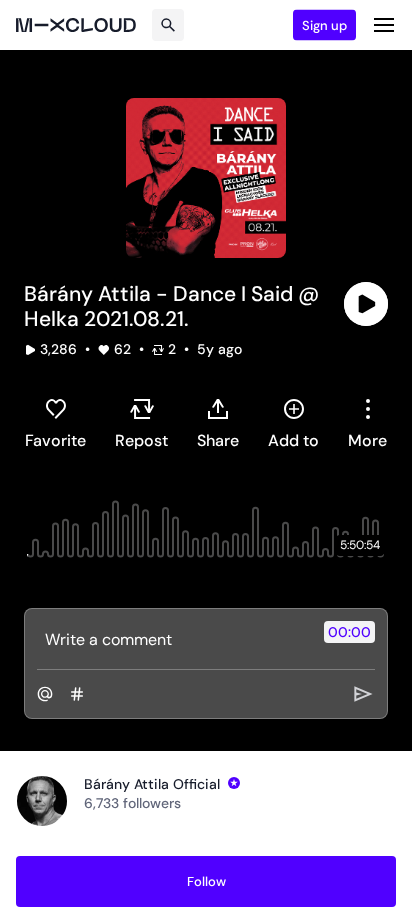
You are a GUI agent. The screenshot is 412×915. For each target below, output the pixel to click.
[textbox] (172, 639)
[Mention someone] (45, 694)
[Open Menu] (384, 25)
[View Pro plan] (234, 783)
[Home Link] (76, 25)
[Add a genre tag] (77, 694)
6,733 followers (132, 803)
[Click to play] (366, 304)
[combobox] (367, 423)
